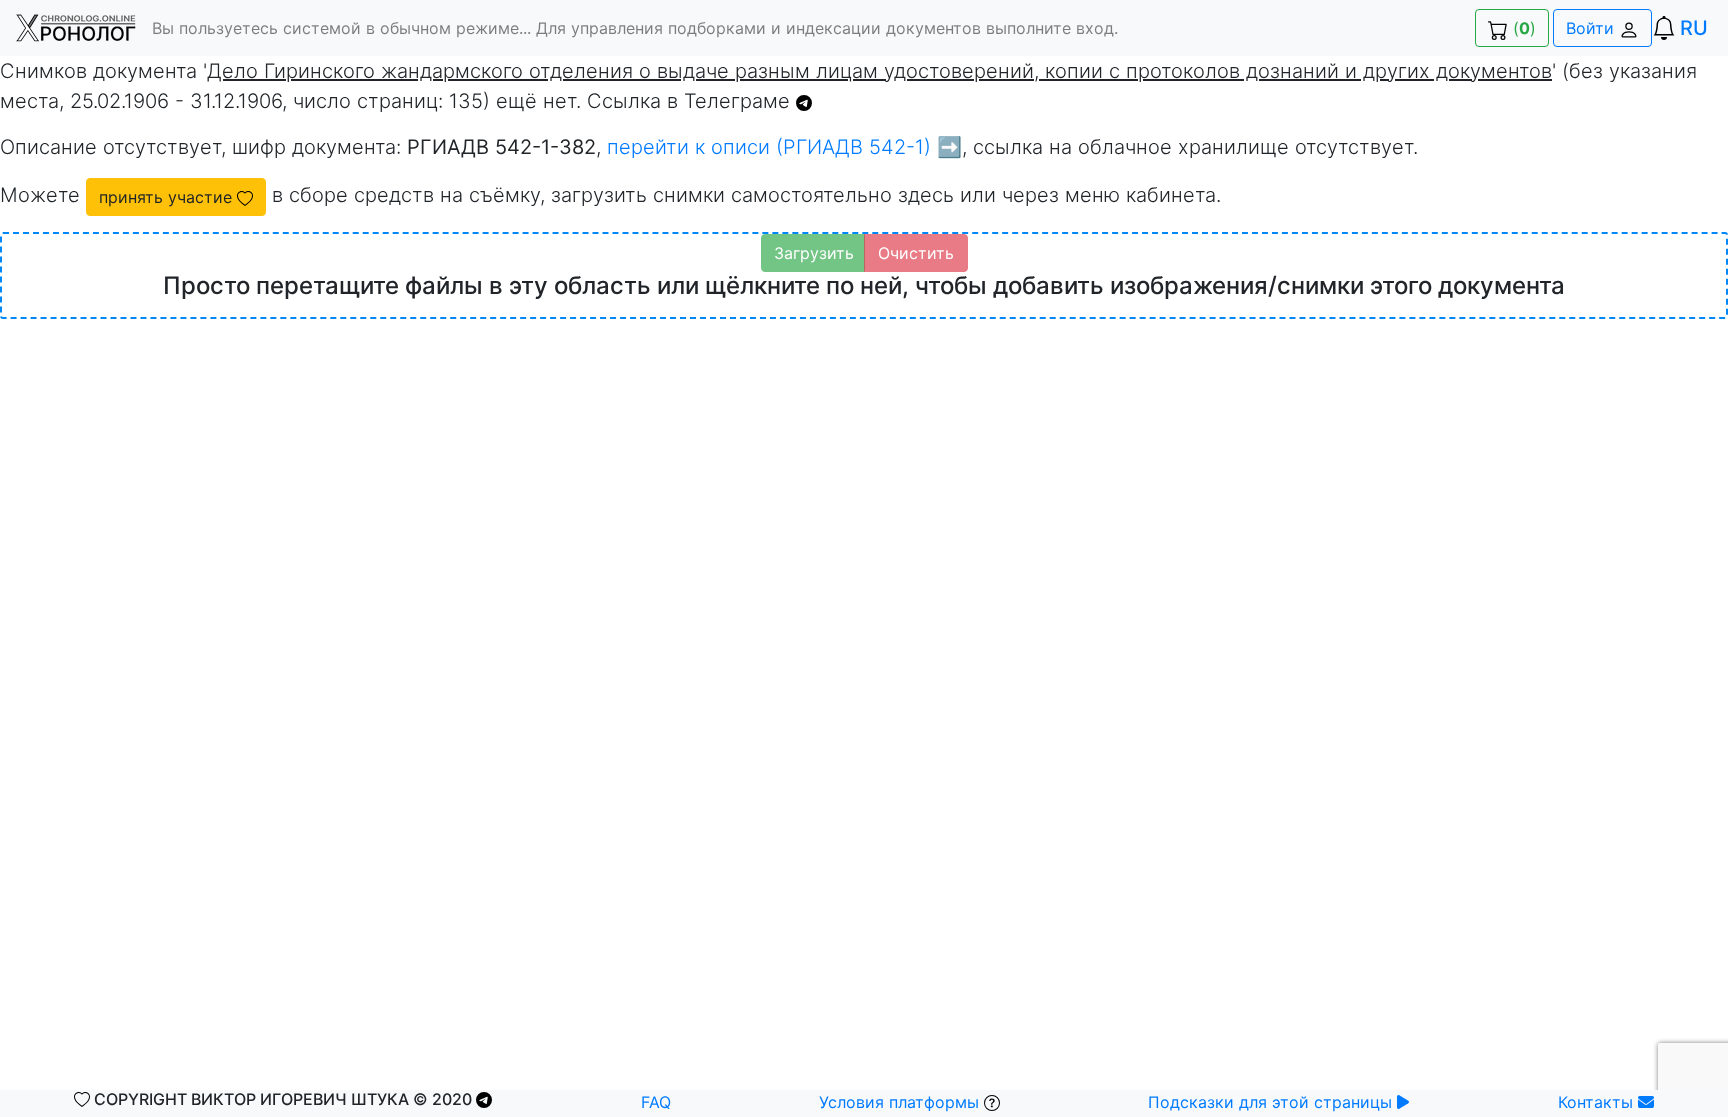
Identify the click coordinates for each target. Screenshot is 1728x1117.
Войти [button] (1592, 28)
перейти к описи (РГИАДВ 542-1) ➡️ (784, 147)
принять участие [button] (168, 197)
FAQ (656, 1102)
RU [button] (1694, 28)
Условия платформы (901, 1102)
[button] (76, 28)
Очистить (916, 253)
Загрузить (814, 253)
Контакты (1598, 1102)
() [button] (1522, 28)
